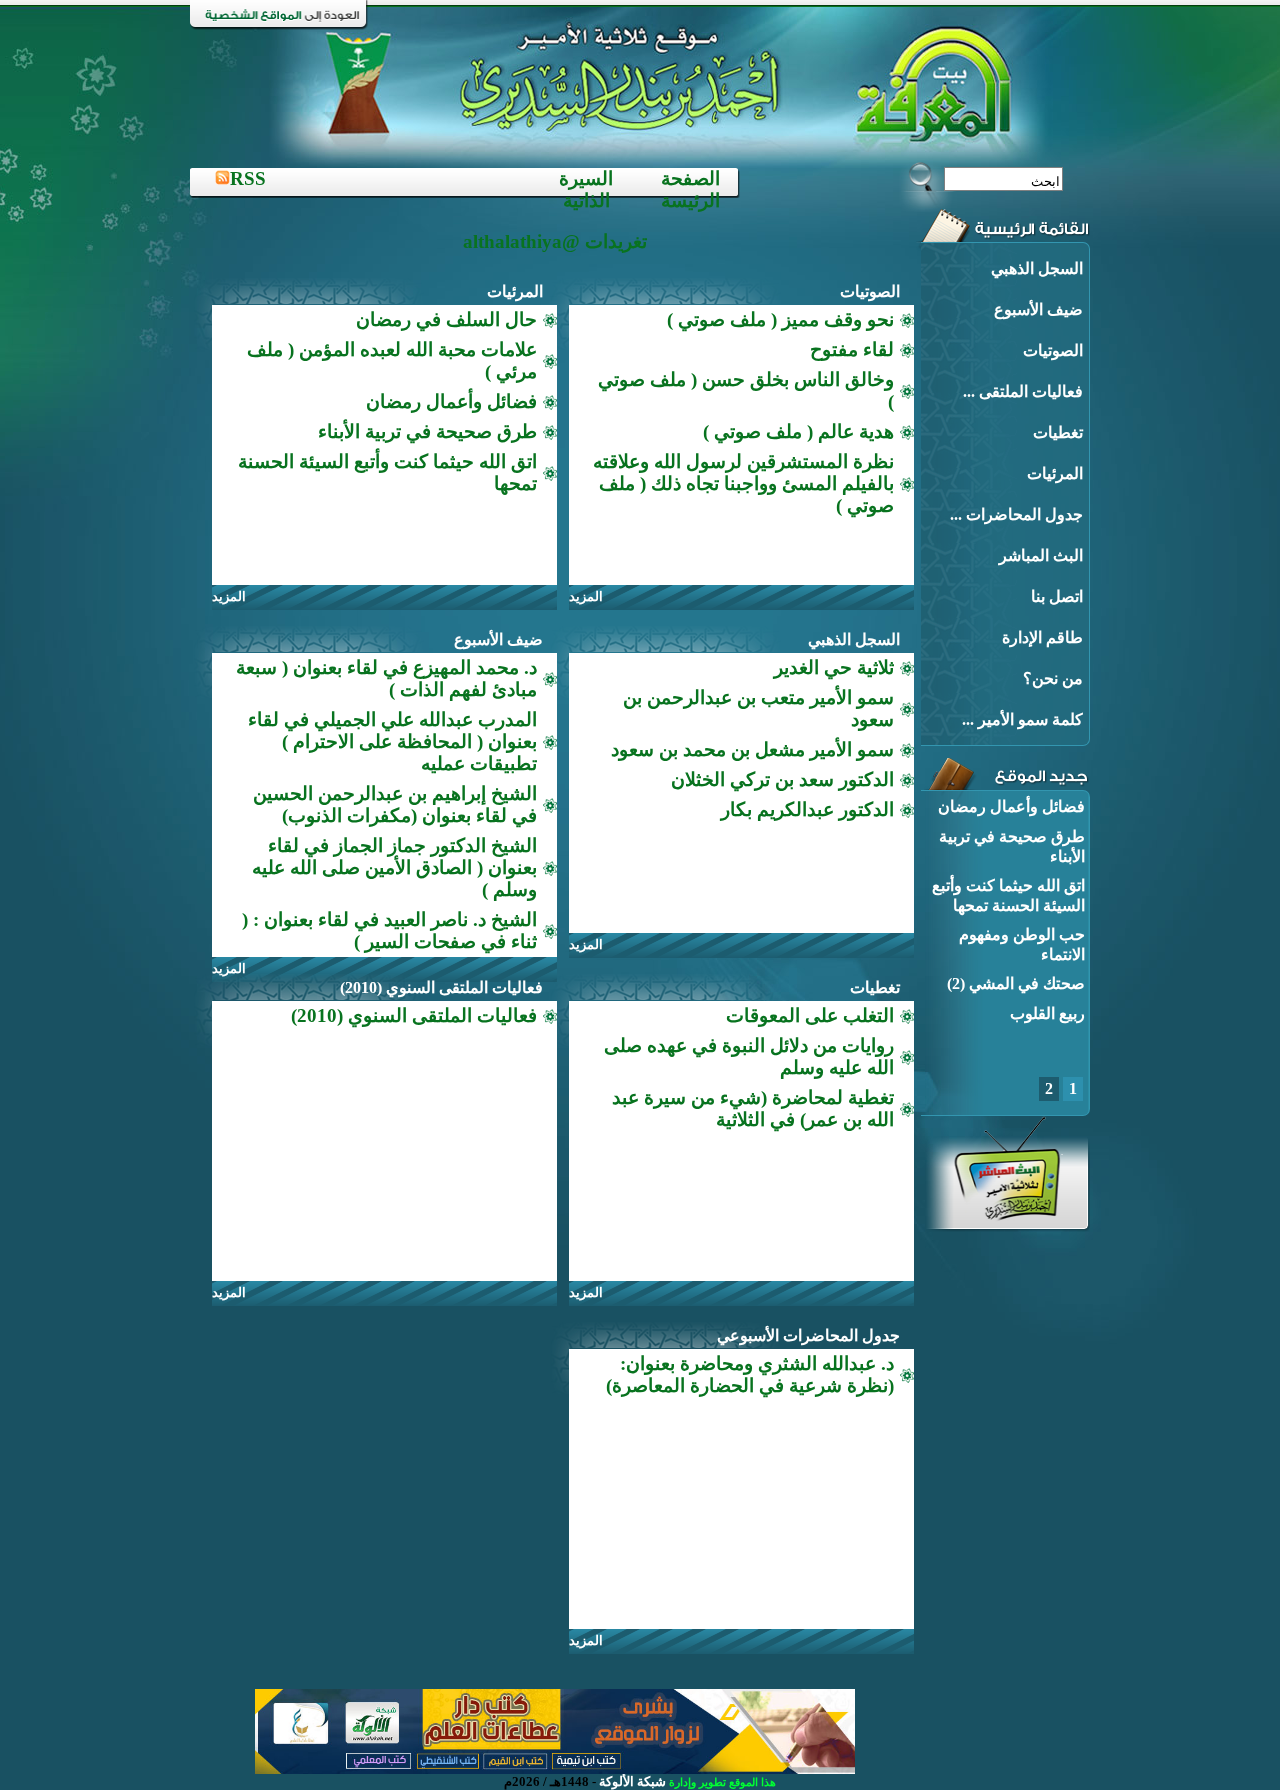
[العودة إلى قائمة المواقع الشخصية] (279, 24)
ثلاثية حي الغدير (834, 667)
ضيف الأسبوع (1038, 309)
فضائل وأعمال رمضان (1011, 806)
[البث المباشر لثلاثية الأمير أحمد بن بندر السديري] (1006, 1225)
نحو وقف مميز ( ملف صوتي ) (780, 319)
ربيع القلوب (1047, 1013)
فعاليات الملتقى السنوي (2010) (441, 987)
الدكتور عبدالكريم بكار (807, 809)
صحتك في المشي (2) (1016, 983)
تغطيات (1058, 432)
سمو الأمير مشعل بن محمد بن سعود (752, 749)
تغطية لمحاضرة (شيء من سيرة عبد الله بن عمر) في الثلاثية (753, 1108)
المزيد (586, 596)
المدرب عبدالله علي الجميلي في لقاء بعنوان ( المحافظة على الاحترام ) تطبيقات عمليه (392, 741)
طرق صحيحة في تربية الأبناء (427, 431)
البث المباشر (1041, 555)
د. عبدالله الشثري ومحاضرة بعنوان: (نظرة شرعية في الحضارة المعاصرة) (750, 1374)
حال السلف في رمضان (446, 319)
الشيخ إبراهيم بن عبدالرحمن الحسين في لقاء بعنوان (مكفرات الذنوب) (395, 804)
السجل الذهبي (1037, 268)
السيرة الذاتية (586, 189)
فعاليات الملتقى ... (1023, 391)
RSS (248, 178)
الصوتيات (1053, 350)
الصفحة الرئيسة (690, 189)
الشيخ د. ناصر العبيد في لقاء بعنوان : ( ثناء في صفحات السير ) (389, 930)
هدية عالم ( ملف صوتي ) (798, 431)
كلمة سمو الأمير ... (1022, 719)
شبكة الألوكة (632, 1781)
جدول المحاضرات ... (1016, 514)
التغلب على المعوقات (810, 1015)
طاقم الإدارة (1042, 637)
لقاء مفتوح (852, 349)
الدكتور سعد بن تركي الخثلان (782, 779)
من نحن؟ (1053, 678)
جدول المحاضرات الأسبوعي (808, 1335)
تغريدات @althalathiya (555, 241)
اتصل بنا (1057, 596)
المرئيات (1055, 473)
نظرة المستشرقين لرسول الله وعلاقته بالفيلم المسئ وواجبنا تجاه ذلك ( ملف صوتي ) (743, 483)
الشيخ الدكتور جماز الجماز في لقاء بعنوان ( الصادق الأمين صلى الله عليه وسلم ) (394, 867)
